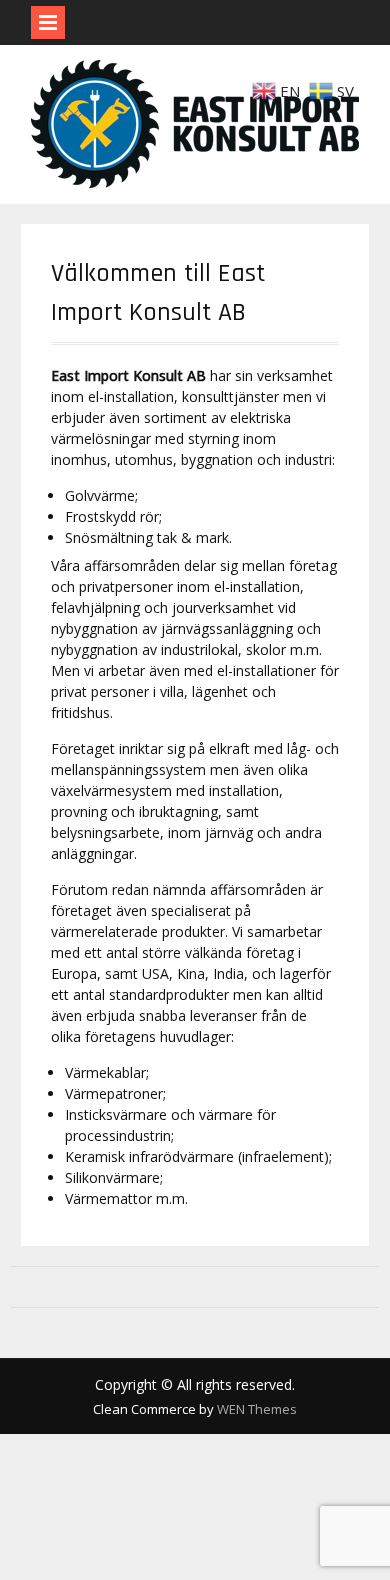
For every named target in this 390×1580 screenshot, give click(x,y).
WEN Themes (257, 1409)
